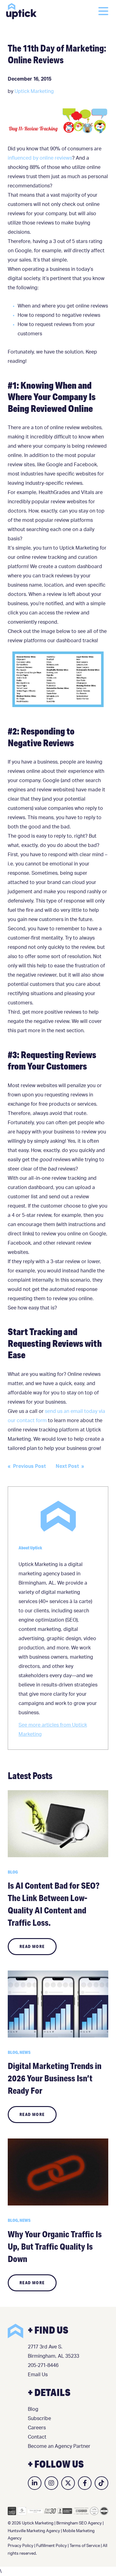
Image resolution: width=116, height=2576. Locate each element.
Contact (37, 2437)
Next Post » (70, 1466)
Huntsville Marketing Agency (34, 2531)
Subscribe (39, 2419)
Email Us (38, 2375)
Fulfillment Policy (52, 2546)
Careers (37, 2428)
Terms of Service (85, 2546)
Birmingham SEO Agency (79, 2523)
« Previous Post (27, 1466)
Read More (32, 1946)
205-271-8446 (43, 2365)
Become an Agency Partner (59, 2446)
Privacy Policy (21, 2546)
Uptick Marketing (21, 11)
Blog (33, 2409)
